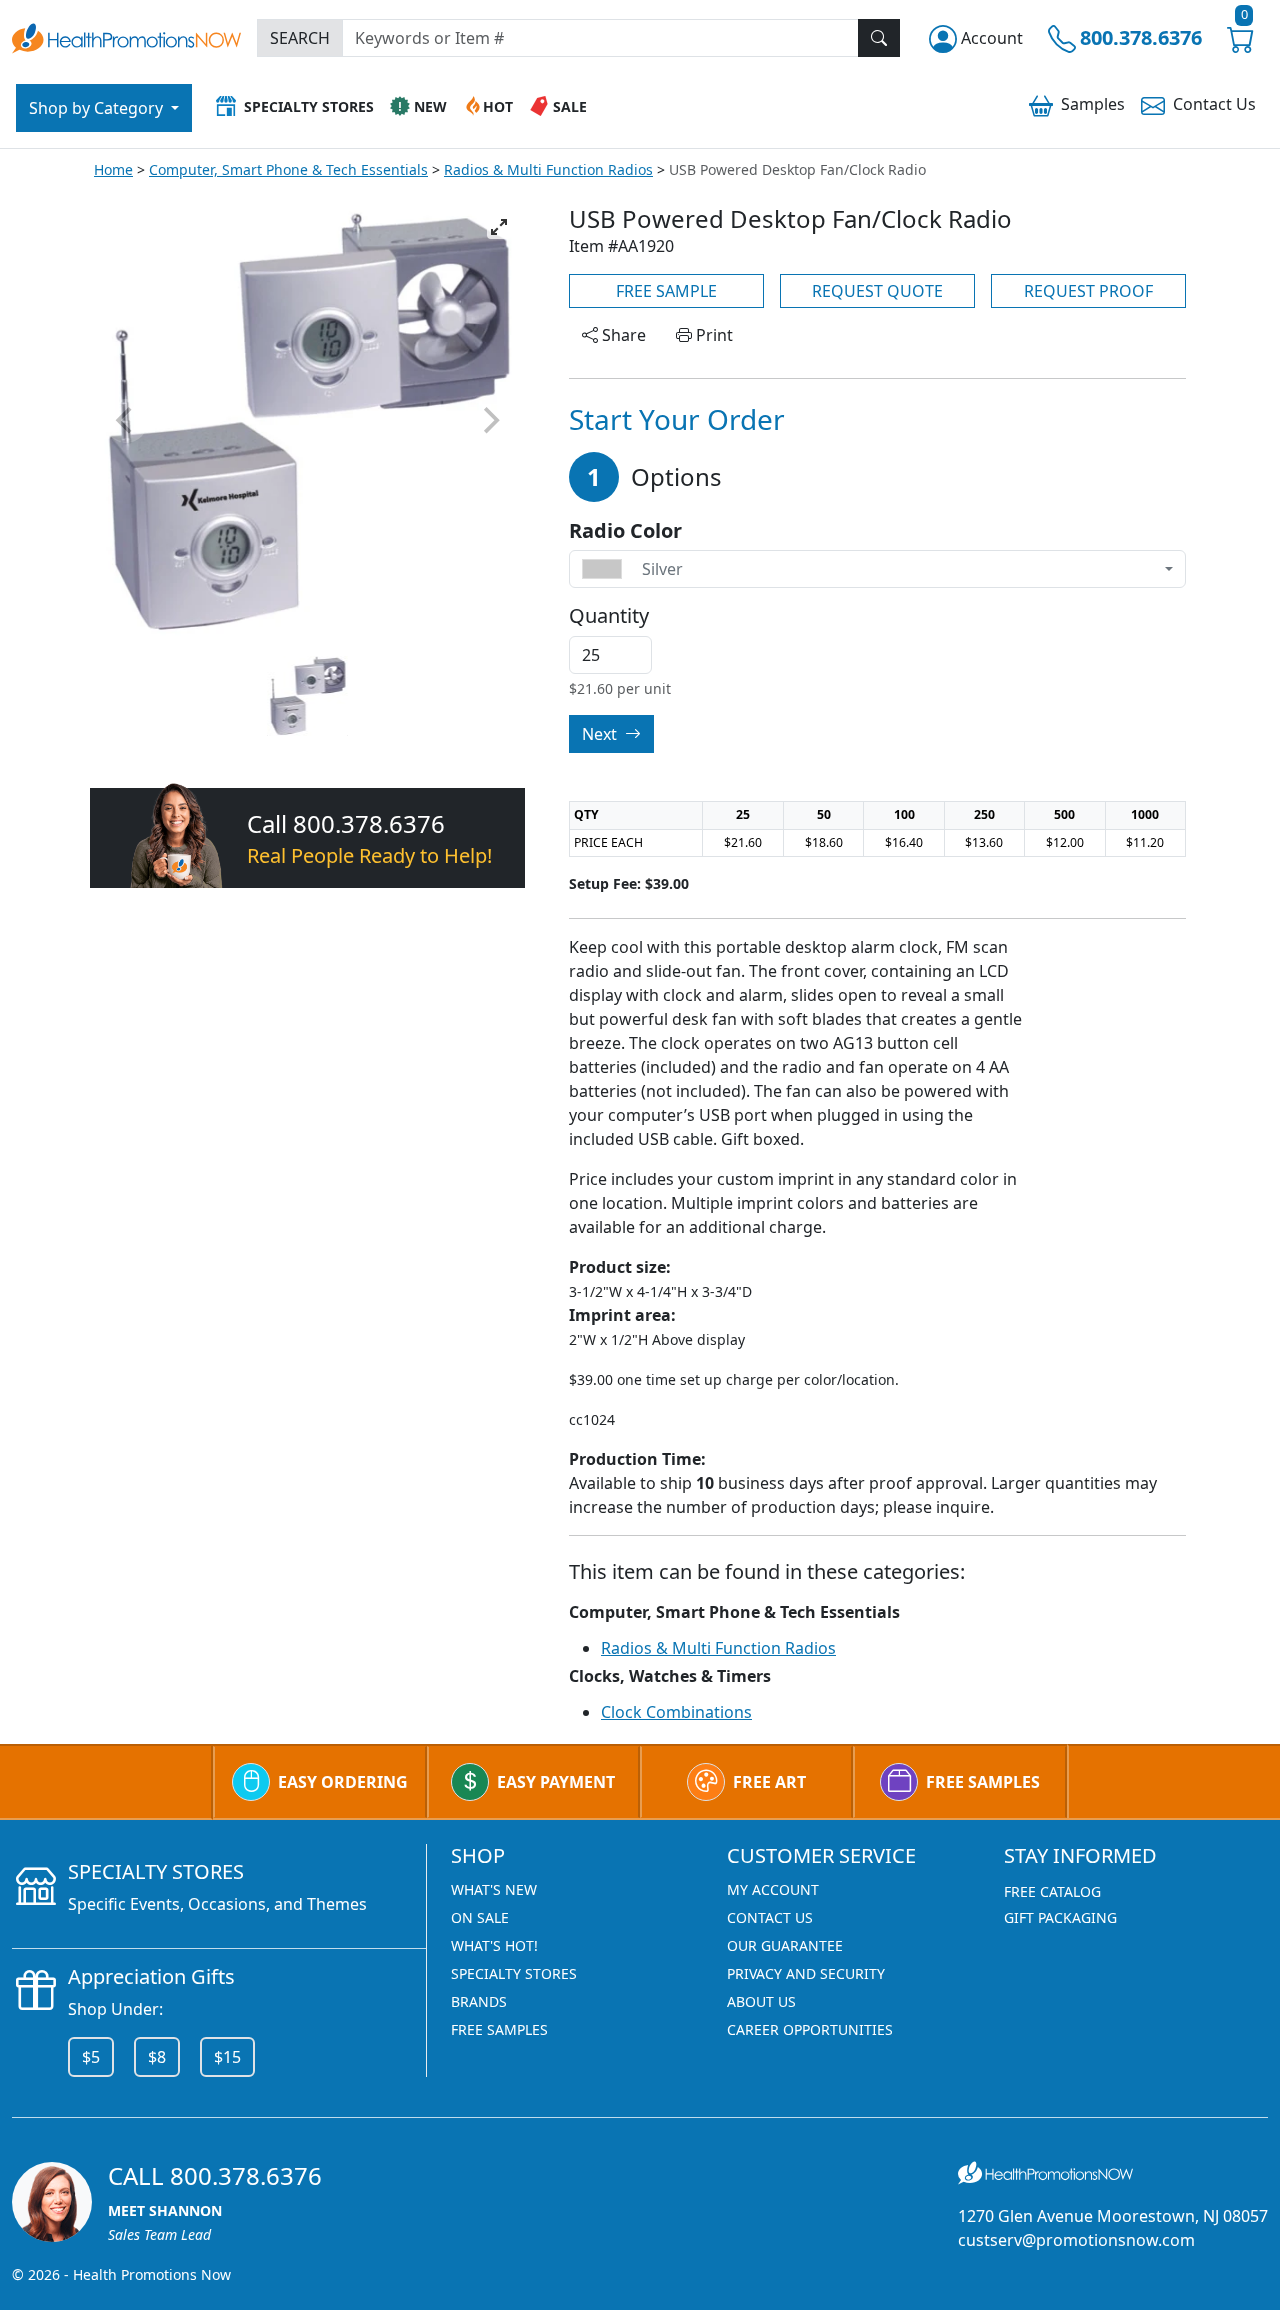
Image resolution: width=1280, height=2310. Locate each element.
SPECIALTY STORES (514, 1973)
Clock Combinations (676, 1712)
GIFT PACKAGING (1060, 1917)
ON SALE (480, 1917)
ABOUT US (761, 2001)
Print (712, 335)
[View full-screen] (499, 227)
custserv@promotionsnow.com (1076, 2240)
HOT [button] (498, 106)
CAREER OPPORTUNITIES (810, 2029)
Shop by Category (98, 108)
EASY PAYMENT (556, 1782)
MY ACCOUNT (773, 1889)
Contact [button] (1214, 104)
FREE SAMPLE (666, 291)
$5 (91, 2057)
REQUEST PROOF (1088, 291)
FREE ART (769, 1782)
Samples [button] (1093, 104)
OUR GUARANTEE (785, 1945)
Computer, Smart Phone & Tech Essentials (288, 169)
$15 (227, 2057)
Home (113, 169)
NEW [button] (430, 106)
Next (601, 734)
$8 (157, 2057)
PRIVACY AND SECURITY (806, 1973)
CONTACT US (770, 1917)
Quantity (609, 616)
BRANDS (479, 2001)
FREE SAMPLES (983, 1782)
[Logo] (126, 35)
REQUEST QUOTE (877, 291)
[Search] (879, 38)
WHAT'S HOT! (494, 1945)
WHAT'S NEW (494, 1889)
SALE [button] (570, 106)
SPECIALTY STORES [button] (309, 106)
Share (622, 335)
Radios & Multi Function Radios (548, 169)
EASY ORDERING (343, 1782)
